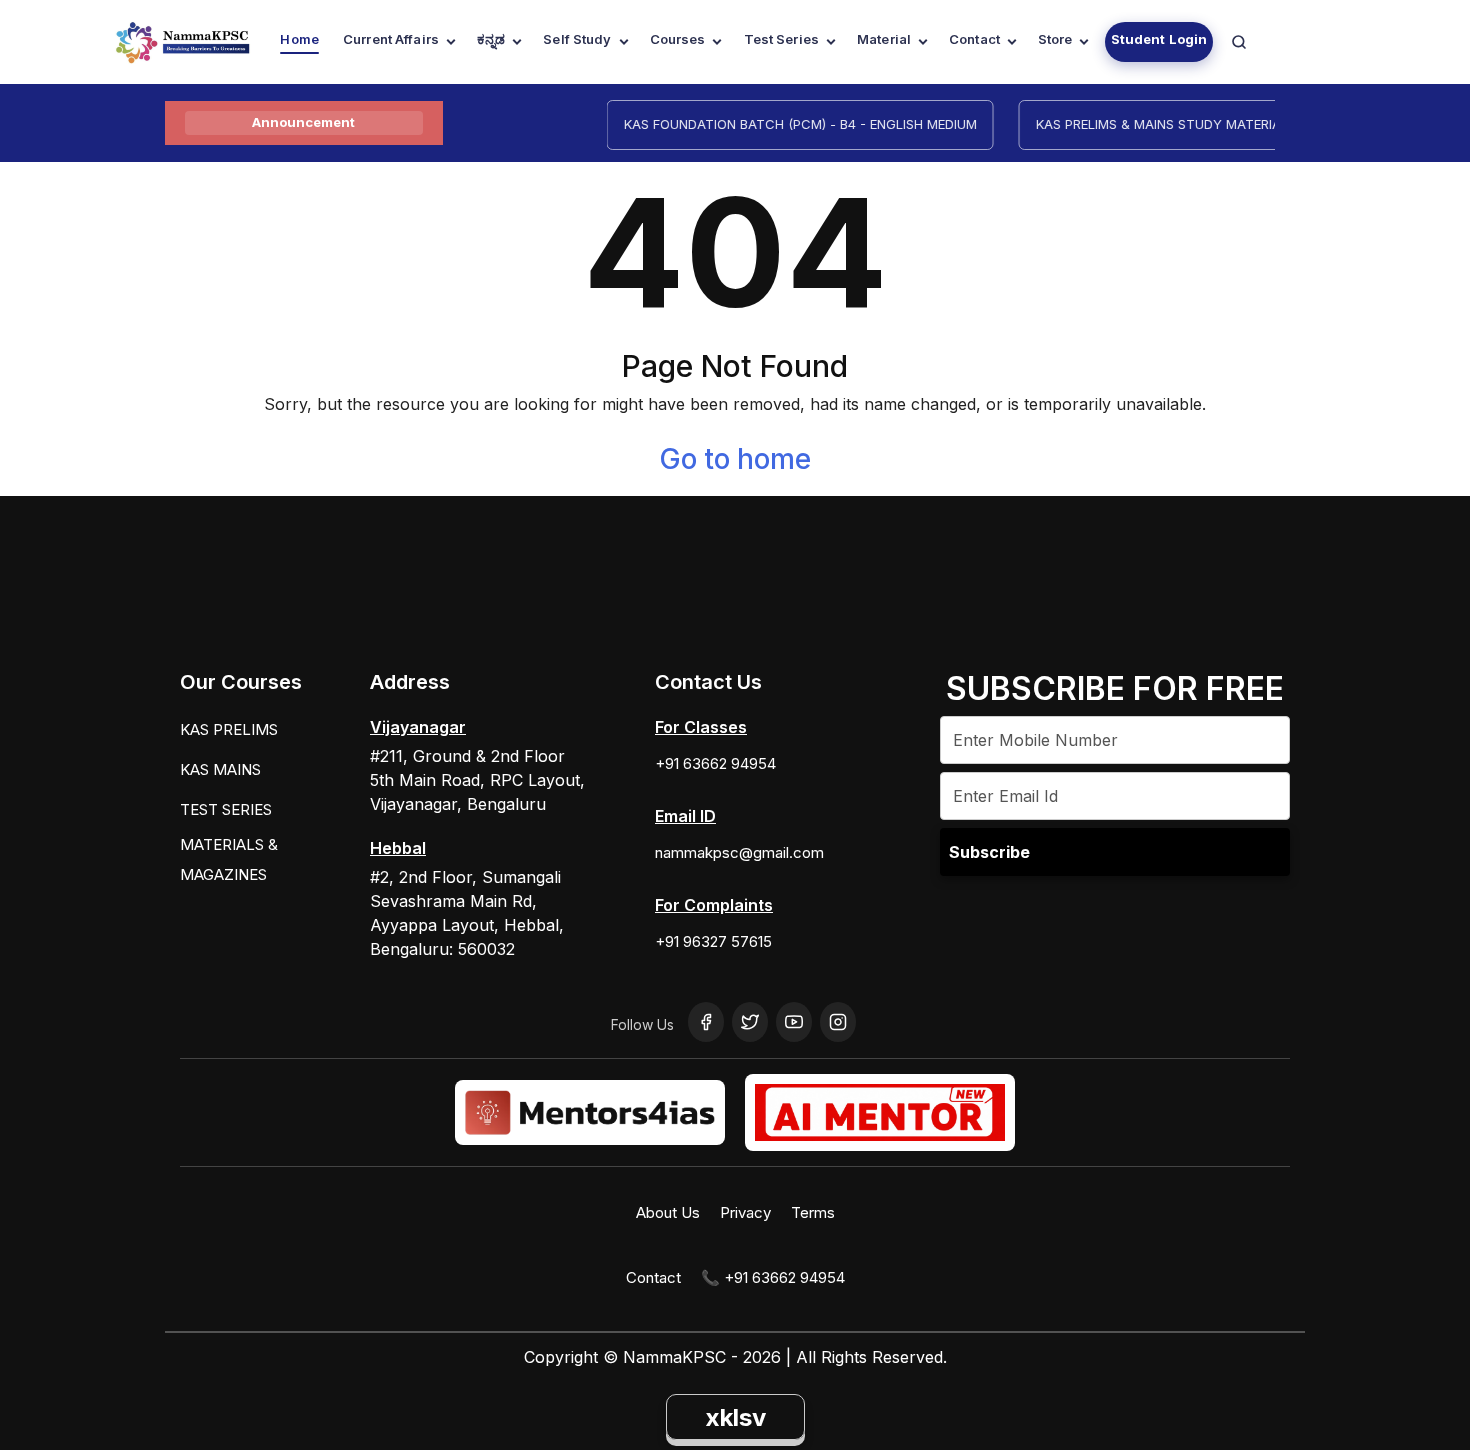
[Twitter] (750, 1022)
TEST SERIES (226, 809)
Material (884, 39)
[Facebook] (706, 1022)
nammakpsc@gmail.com (739, 852)
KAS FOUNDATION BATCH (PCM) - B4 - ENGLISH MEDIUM (786, 124)
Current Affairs (391, 39)
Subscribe (989, 852)
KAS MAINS (220, 769)
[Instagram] (838, 1022)
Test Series (781, 39)
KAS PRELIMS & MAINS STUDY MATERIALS (1152, 124)
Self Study (577, 39)
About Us (668, 1212)
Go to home (735, 459)
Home (299, 39)
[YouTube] (794, 1022)
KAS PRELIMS (229, 729)
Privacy (745, 1212)
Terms (813, 1212)
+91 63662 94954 (715, 763)
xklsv (735, 1417)
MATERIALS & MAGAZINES (229, 859)
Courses (678, 39)
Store (1055, 39)
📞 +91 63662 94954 (773, 1277)
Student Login (1159, 39)
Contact (974, 39)
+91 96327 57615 (713, 941)
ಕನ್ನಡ (491, 39)
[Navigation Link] (1239, 42)
